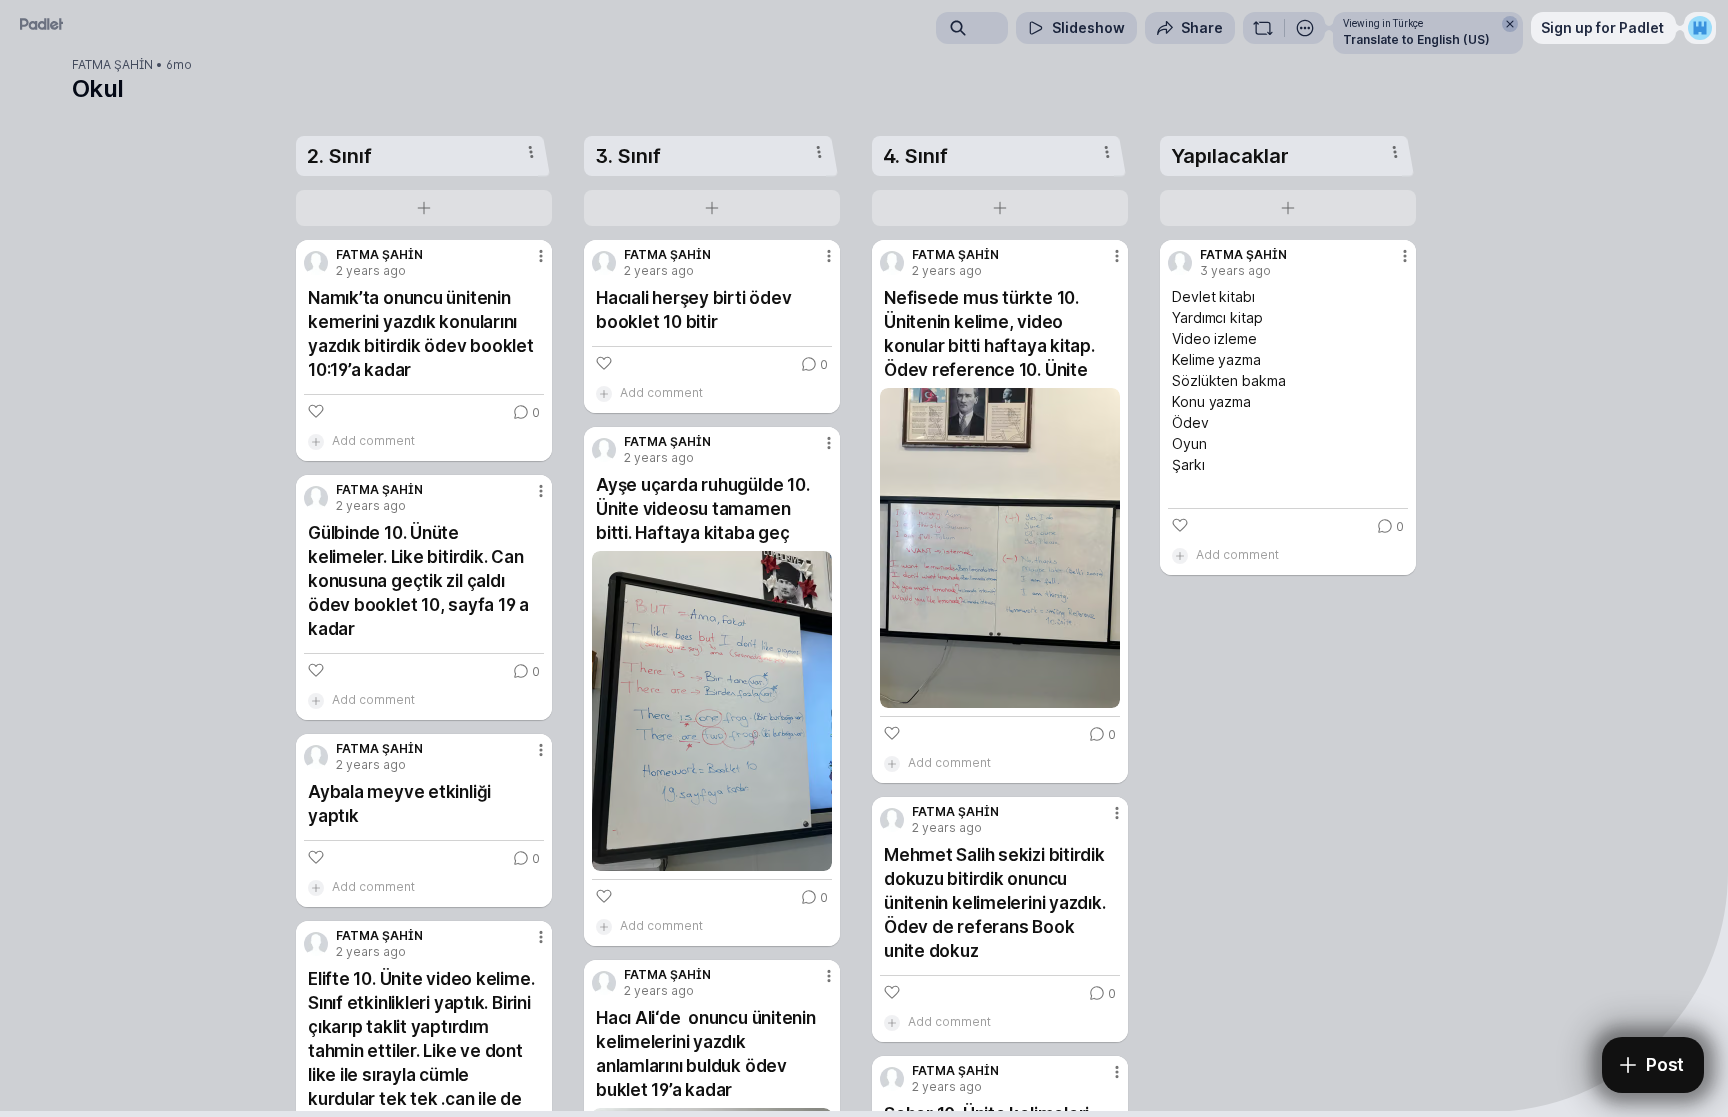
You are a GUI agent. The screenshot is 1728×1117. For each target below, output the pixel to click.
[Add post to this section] (424, 208)
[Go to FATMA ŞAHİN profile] (316, 263)
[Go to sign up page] (1700, 28)
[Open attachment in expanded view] (712, 711)
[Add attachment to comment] (316, 441)
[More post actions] (541, 256)
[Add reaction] (316, 411)
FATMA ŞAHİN (112, 65)
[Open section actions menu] (531, 152)
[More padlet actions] (1305, 28)
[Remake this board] (1263, 28)
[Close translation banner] (1510, 24)
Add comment (373, 440)
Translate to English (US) (1416, 39)
